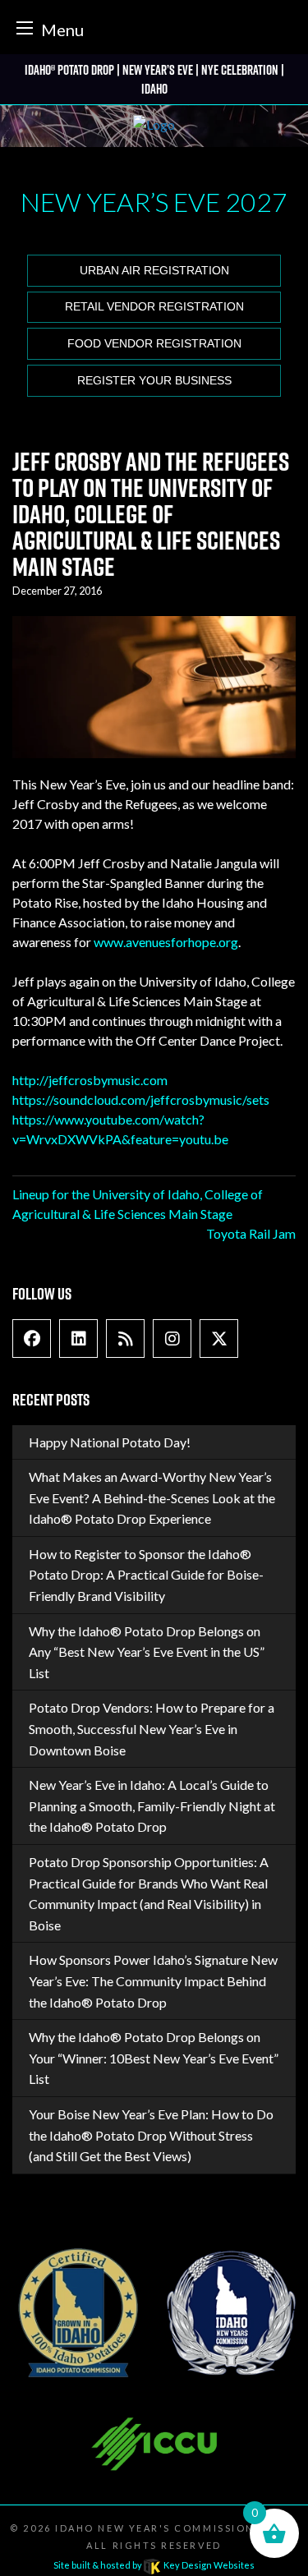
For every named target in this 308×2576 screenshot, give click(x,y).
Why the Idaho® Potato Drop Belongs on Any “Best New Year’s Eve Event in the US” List (147, 1652)
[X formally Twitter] (219, 1339)
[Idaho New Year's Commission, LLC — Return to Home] (154, 126)
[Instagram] (172, 1339)
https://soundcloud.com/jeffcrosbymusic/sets (141, 1099)
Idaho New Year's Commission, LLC (170, 2528)
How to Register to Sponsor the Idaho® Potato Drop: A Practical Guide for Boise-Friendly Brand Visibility (146, 1575)
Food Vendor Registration (154, 344)
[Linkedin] (79, 1339)
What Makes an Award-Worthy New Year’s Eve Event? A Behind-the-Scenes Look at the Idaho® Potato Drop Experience (152, 1497)
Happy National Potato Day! (110, 1442)
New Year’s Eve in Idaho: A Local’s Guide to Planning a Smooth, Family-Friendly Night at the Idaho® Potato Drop (152, 1805)
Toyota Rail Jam (251, 1233)
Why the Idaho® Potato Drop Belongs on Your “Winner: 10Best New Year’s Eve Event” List (154, 2058)
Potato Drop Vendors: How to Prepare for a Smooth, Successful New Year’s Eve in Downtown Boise (152, 1728)
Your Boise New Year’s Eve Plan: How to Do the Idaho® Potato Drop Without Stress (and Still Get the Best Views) (151, 2135)
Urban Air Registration (154, 271)
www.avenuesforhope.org (166, 942)
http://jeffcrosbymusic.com (90, 1080)
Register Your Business (154, 381)
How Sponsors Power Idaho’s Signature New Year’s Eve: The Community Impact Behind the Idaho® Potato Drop (153, 1980)
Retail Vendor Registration (154, 307)
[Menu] (25, 28)
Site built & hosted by (154, 2565)
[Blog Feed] (126, 1339)
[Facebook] (32, 1339)
